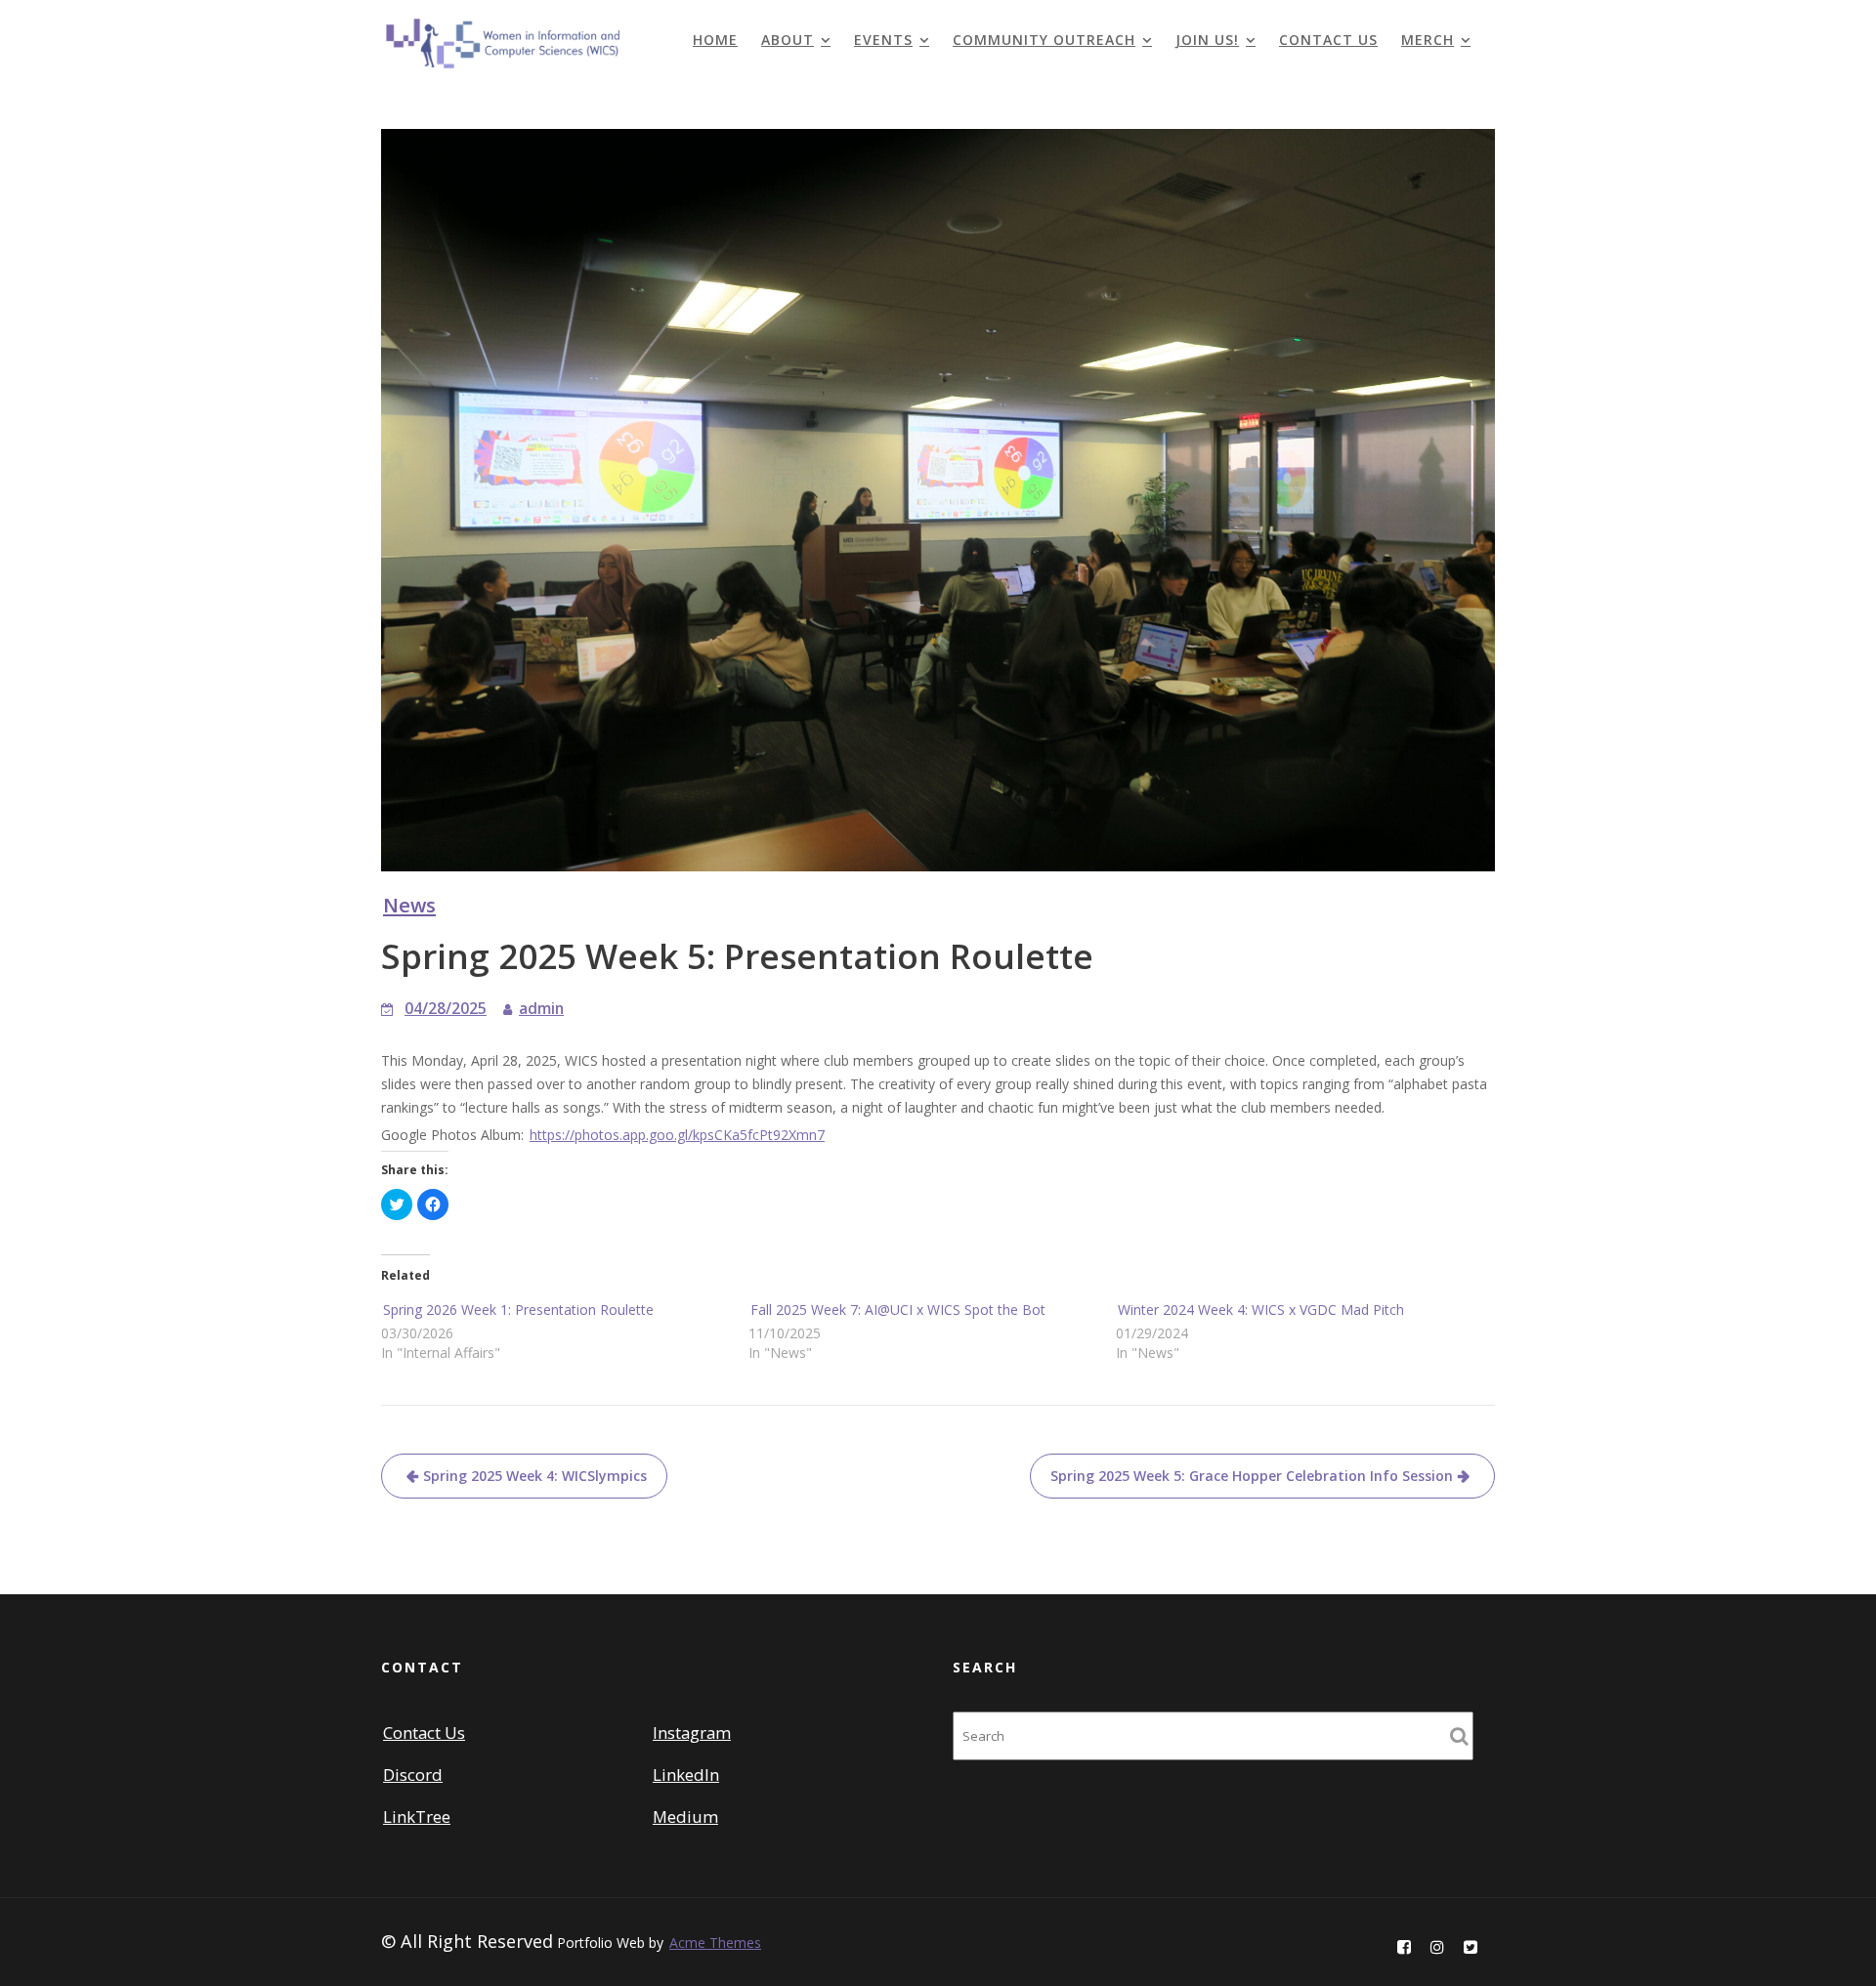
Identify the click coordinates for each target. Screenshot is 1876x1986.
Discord (413, 1775)
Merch (1428, 40)
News (409, 905)
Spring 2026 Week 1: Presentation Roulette (518, 1310)
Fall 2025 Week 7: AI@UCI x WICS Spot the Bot (898, 1310)
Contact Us (1328, 40)
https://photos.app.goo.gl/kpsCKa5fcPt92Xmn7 (677, 1135)
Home (715, 40)
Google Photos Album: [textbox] (603, 1135)
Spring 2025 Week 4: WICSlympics (535, 1476)
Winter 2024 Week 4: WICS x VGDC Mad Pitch (1261, 1310)
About (788, 40)
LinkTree (417, 1817)
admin (541, 1009)
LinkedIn (686, 1775)
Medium (685, 1817)
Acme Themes (715, 1943)
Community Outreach (1044, 40)
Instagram (692, 1732)
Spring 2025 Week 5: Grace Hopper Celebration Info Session (1252, 1476)
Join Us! (1207, 40)
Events (883, 40)
